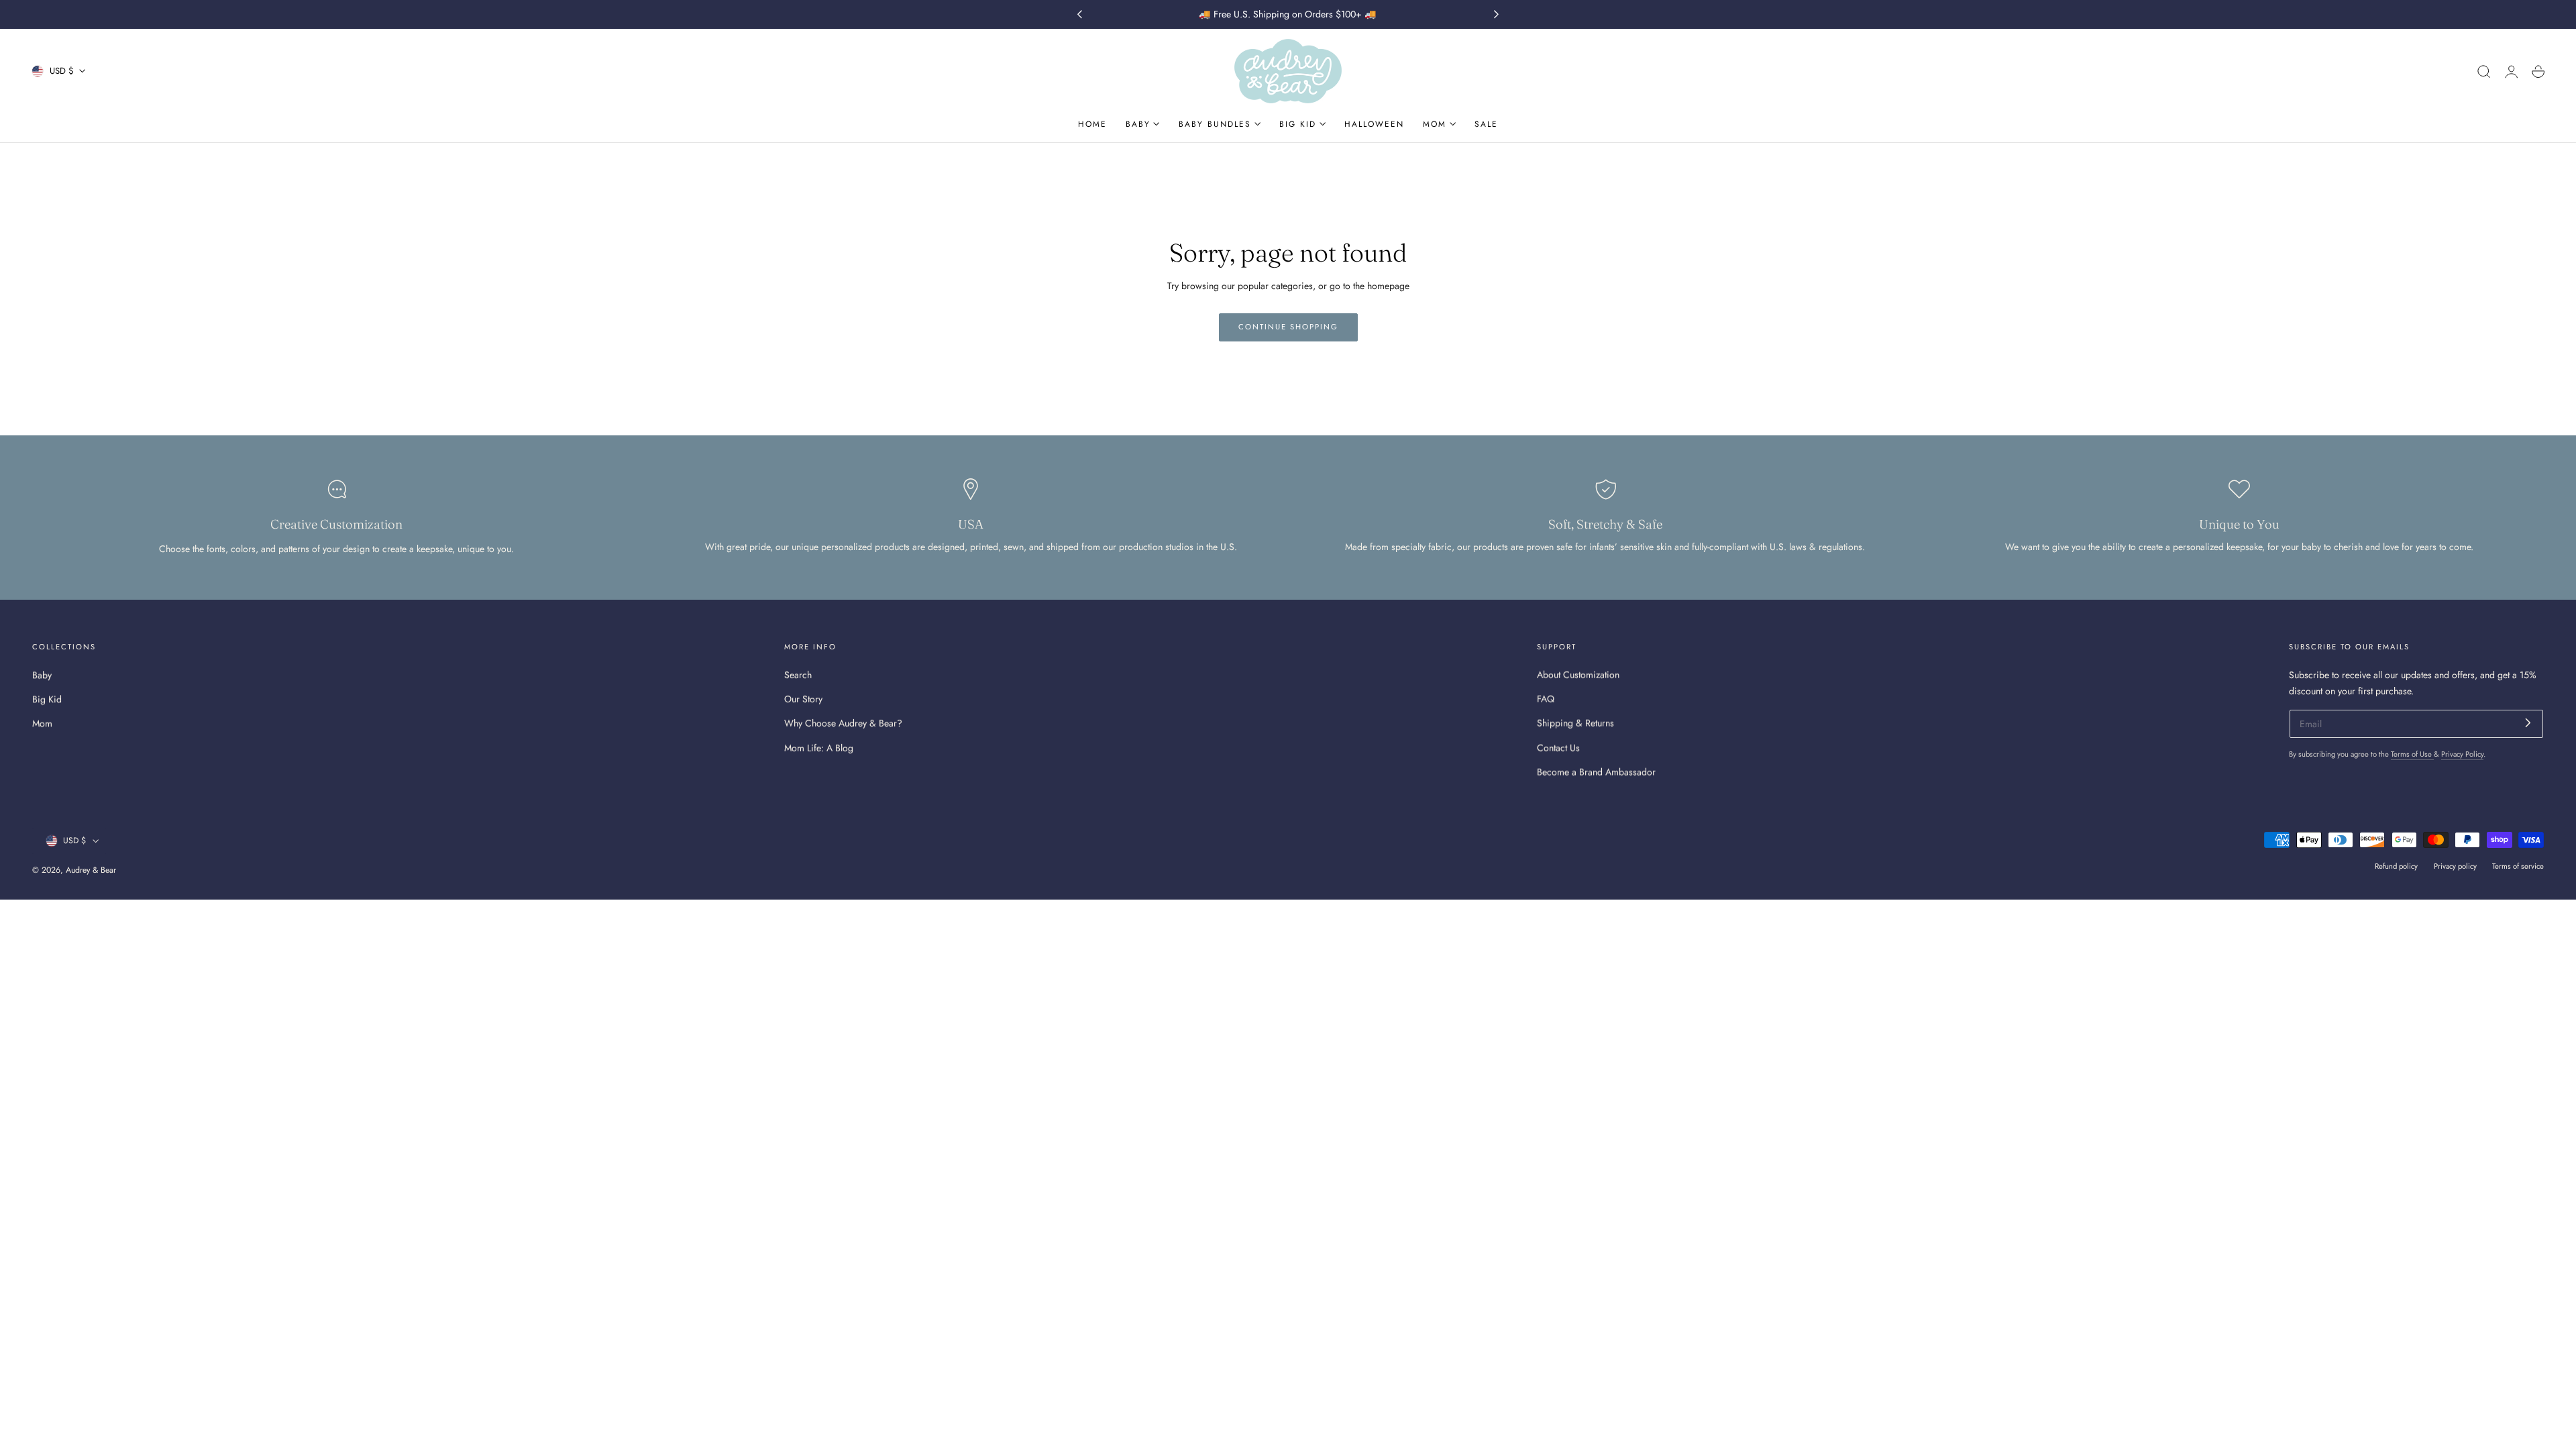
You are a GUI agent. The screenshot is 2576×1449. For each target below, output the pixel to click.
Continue (2432, 1286)
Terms (2369, 1408)
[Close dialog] (2545, 949)
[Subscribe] (2528, 723)
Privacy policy (2455, 866)
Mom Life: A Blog (819, 747)
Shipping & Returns (1575, 723)
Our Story (803, 699)
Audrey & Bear (91, 870)
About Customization (1578, 675)
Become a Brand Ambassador (1596, 772)
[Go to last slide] (1079, 15)
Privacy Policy (2462, 754)
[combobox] (2340, 1238)
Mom (42, 723)
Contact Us (1558, 747)
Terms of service (2518, 866)
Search (798, 675)
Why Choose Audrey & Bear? (843, 723)
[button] (2484, 72)
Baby (42, 675)
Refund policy (2396, 866)
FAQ (1546, 699)
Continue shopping (1288, 327)
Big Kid (47, 699)
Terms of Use (2412, 754)
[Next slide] (1497, 15)
